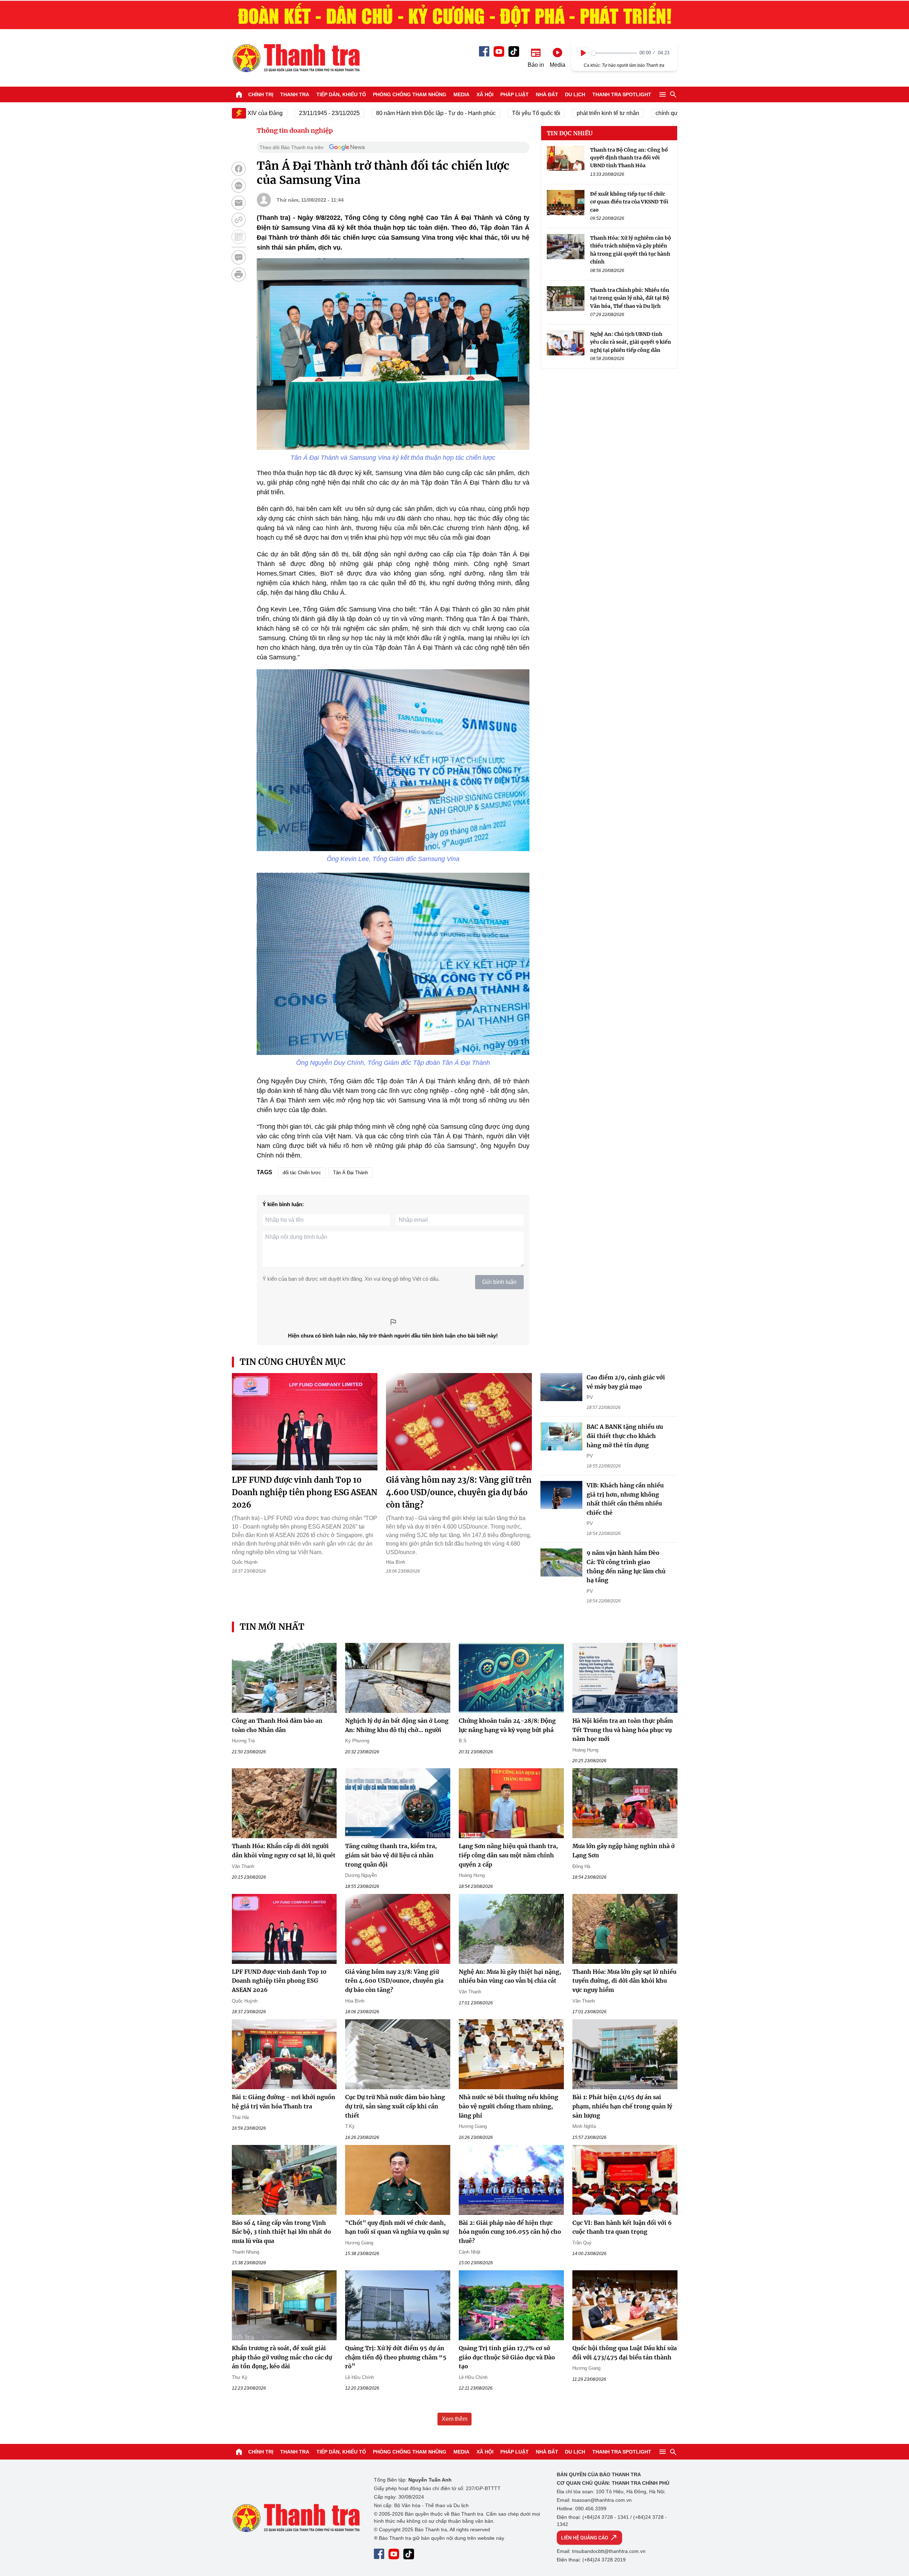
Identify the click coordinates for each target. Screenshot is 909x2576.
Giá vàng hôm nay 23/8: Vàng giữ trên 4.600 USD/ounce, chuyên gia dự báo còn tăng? (459, 1492)
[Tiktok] (514, 51)
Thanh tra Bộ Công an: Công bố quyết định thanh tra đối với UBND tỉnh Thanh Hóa (629, 158)
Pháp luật (515, 94)
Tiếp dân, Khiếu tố (341, 94)
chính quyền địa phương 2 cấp (635, 113)
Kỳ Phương (357, 1741)
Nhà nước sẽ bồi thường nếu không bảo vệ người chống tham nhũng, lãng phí (508, 2106)
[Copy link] (239, 220)
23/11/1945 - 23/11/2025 (270, 113)
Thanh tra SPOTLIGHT (622, 94)
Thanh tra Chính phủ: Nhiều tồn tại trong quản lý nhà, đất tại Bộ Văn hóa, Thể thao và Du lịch (630, 298)
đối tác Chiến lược (302, 1173)
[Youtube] (499, 51)
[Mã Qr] (239, 237)
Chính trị (261, 94)
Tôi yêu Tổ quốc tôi (477, 113)
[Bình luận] (239, 257)
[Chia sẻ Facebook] (239, 169)
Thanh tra (295, 94)
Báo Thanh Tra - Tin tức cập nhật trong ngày (296, 58)
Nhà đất (547, 94)
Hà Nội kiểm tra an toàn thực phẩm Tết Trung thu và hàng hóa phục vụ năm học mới (623, 1730)
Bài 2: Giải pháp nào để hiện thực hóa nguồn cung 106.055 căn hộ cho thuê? (510, 2232)
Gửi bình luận (499, 1282)
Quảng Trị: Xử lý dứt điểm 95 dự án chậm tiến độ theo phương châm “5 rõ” (396, 2357)
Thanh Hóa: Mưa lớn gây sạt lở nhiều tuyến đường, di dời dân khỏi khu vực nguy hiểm (624, 1981)
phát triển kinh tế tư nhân (548, 113)
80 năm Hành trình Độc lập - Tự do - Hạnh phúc (376, 113)
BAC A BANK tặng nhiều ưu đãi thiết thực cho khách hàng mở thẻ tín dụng (625, 1436)
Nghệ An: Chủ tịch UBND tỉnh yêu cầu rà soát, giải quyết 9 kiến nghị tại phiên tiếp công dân (631, 342)
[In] (239, 274)
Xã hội (485, 94)
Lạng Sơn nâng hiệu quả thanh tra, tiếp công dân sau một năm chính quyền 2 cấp (508, 1855)
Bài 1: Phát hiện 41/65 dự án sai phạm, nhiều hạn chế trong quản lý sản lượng (622, 2106)
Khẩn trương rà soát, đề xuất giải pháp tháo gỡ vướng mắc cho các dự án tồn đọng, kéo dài (282, 2357)
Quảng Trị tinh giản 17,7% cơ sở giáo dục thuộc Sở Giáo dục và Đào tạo (507, 2357)
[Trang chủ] (239, 94)
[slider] (614, 53)
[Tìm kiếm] (673, 94)
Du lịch (575, 94)
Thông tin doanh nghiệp (295, 130)
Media (461, 94)
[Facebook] (484, 51)
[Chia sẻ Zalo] (239, 186)
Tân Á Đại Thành (350, 1173)
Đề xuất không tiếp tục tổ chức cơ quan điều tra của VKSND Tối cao (629, 202)
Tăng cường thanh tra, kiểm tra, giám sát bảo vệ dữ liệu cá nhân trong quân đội (391, 1855)
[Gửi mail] (239, 203)
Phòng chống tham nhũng (410, 94)
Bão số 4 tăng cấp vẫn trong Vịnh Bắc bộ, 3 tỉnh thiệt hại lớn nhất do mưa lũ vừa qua (281, 2232)
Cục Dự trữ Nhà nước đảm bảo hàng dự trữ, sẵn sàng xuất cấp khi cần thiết (395, 2106)
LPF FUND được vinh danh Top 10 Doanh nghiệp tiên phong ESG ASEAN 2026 (305, 1492)
